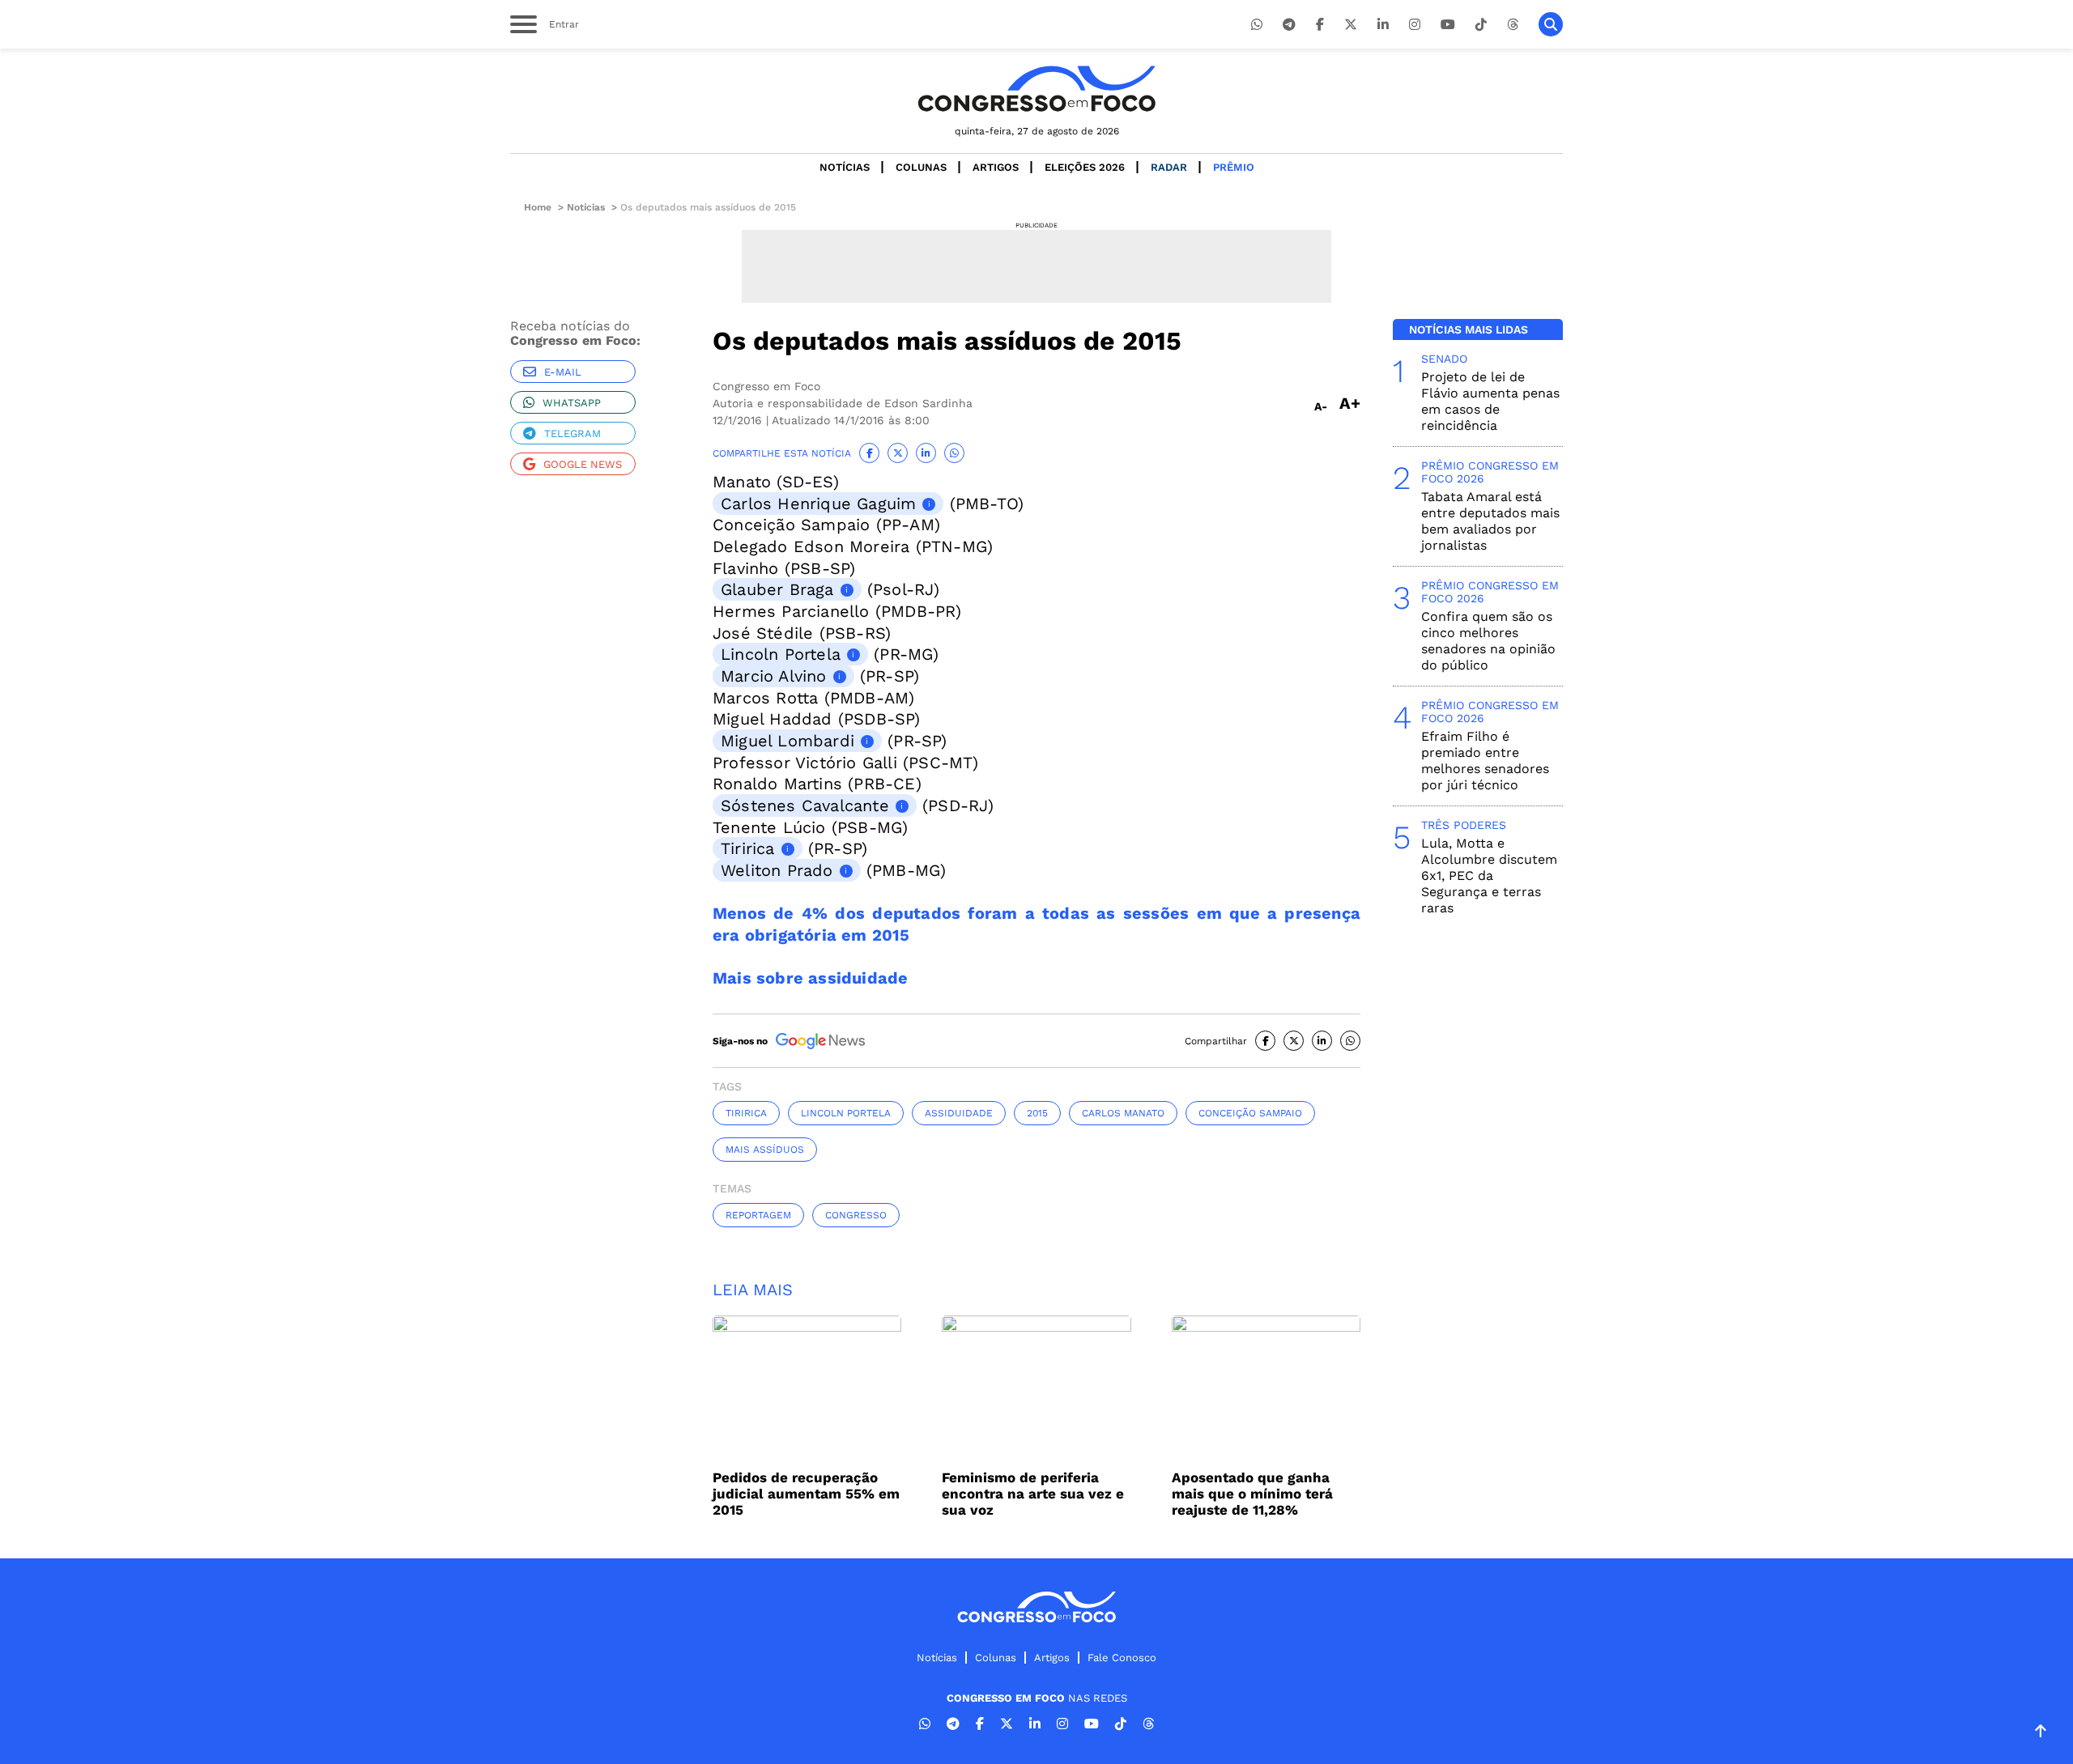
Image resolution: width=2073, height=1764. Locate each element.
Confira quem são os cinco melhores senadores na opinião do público (1488, 641)
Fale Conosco (1122, 1658)
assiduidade (959, 1113)
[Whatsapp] (1257, 25)
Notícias (845, 167)
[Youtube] (1448, 25)
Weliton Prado (777, 870)
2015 (1037, 1113)
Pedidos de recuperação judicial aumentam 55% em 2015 (806, 1494)
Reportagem (758, 1215)
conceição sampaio (1250, 1113)
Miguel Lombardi (787, 741)
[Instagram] (1415, 25)
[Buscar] (1551, 24)
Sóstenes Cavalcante (805, 805)
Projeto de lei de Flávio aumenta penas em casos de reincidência (1490, 401)
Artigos (996, 167)
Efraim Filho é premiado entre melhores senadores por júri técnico (1485, 761)
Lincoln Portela (781, 654)
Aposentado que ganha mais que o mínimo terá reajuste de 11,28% (1252, 1494)
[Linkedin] (1383, 25)
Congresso (856, 1215)
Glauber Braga (777, 589)
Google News (583, 464)
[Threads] (1513, 25)
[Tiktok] (1481, 25)
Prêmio (1234, 167)
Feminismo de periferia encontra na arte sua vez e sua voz (1033, 1494)
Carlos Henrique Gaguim (818, 504)
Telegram (573, 434)
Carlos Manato (1123, 1113)
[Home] (1036, 89)
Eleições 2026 (1085, 167)
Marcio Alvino (774, 676)
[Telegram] (1289, 25)
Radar (1169, 167)
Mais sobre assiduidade (810, 978)
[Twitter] (1351, 25)
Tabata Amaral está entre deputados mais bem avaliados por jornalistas (1490, 521)
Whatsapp (572, 403)
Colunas (921, 167)
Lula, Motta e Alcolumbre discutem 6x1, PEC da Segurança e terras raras (1489, 876)
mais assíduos (765, 1150)
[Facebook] (1320, 25)
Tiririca (748, 848)
